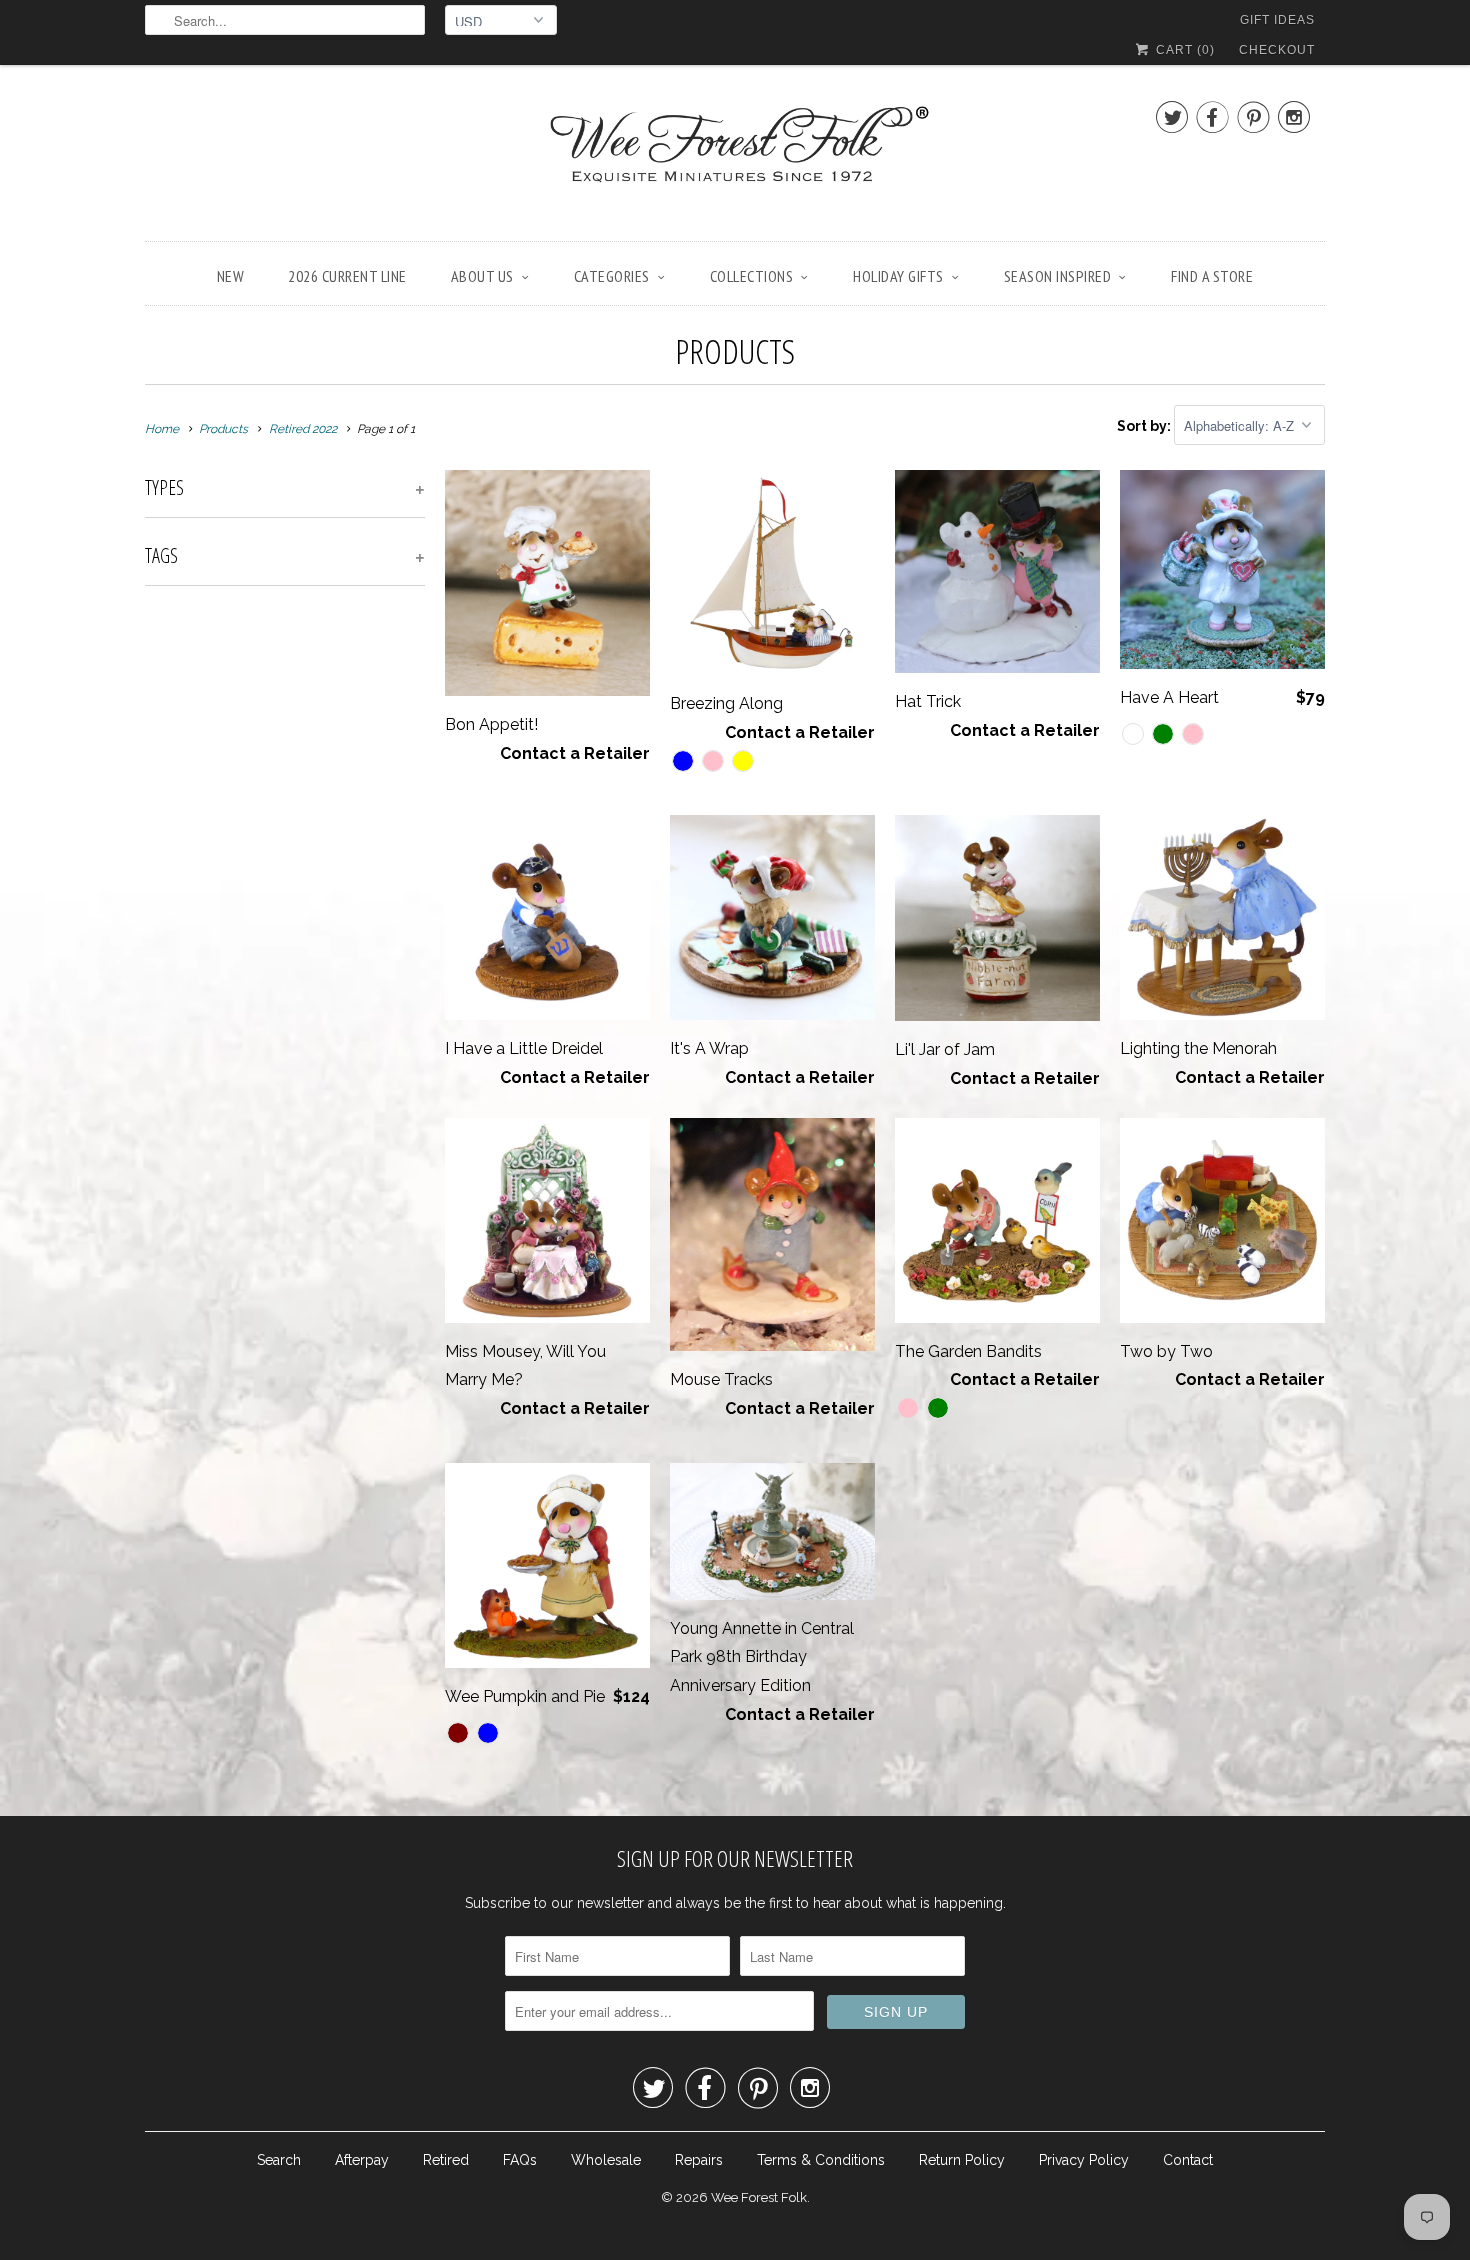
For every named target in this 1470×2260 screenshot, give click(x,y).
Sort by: (1145, 426)
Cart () (1183, 50)
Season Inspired (1058, 276)
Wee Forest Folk (759, 2197)
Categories (612, 276)
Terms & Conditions (821, 2160)
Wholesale (606, 2160)
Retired (446, 2160)
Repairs (699, 2160)
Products (735, 351)
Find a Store (1212, 276)
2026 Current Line (347, 276)
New (231, 276)
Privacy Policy (1084, 2160)
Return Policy (962, 2160)
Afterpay (362, 2160)
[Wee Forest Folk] (735, 158)
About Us (482, 276)
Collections (752, 276)
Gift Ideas (1277, 20)
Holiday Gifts (898, 276)
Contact (1188, 2160)
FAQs (520, 2160)
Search (279, 2160)
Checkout (1277, 50)
